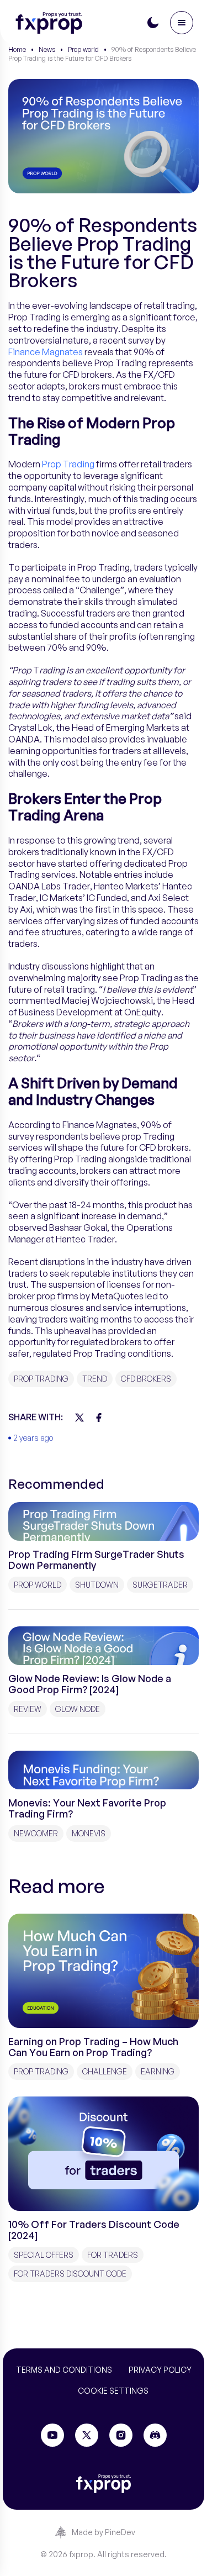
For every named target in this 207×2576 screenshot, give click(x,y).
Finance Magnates (46, 352)
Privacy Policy (160, 2370)
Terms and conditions (64, 2370)
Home (17, 49)
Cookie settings (113, 2391)
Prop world (83, 49)
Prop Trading (68, 464)
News (47, 49)
